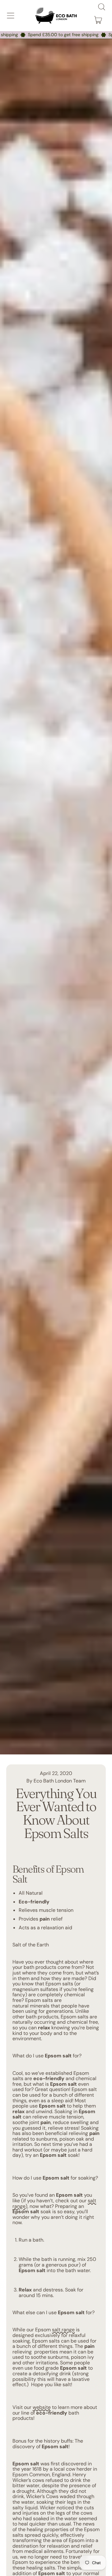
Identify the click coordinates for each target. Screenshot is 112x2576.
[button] (101, 7)
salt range (63, 2330)
